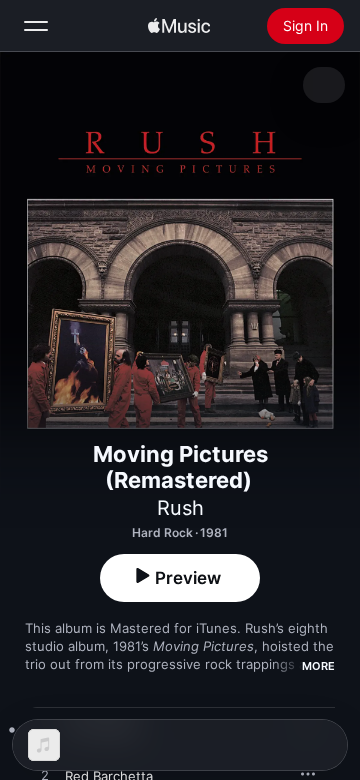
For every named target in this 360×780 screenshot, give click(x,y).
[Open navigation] (36, 26)
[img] (179, 26)
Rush (180, 508)
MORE (318, 666)
